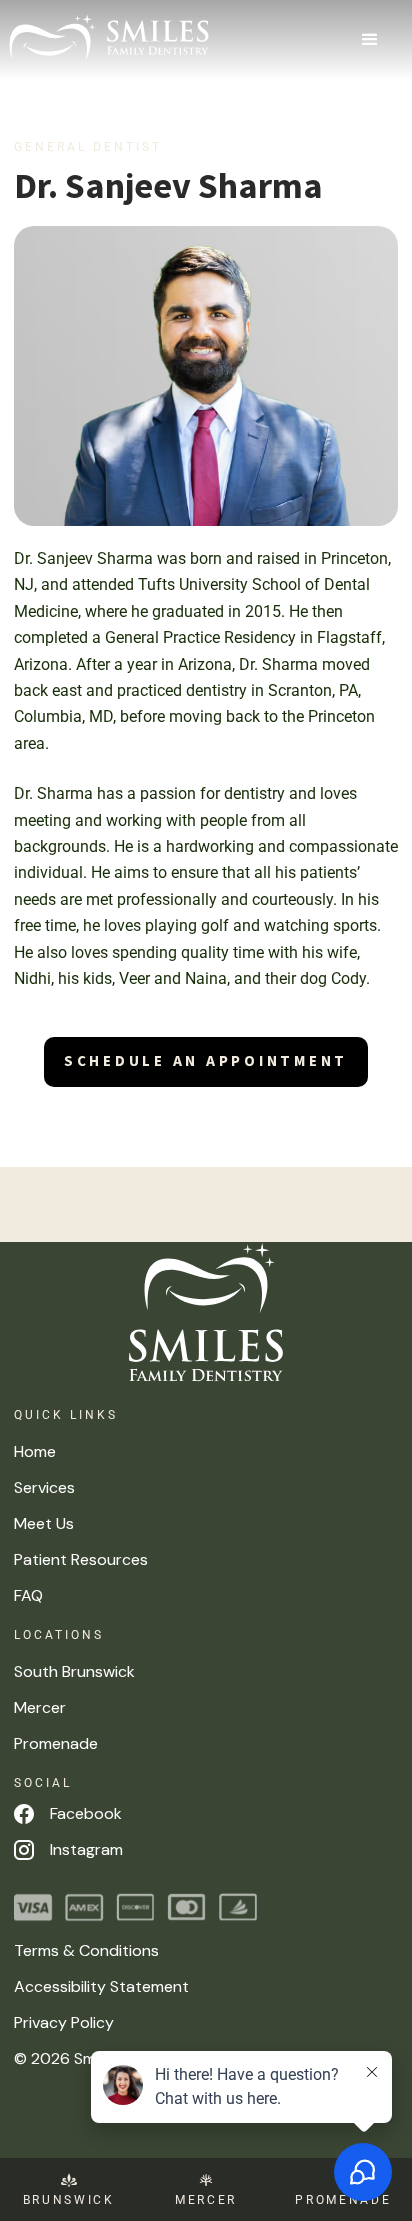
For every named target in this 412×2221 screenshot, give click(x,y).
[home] (109, 37)
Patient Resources (81, 1559)
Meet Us (44, 1523)
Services (44, 1487)
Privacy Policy (64, 2022)
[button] (371, 40)
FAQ (28, 1595)
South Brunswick (74, 1671)
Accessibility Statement (101, 1986)
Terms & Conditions (86, 1950)
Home (35, 1451)
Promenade (56, 1743)
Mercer (40, 1707)
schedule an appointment (206, 1061)
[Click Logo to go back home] (206, 1312)
